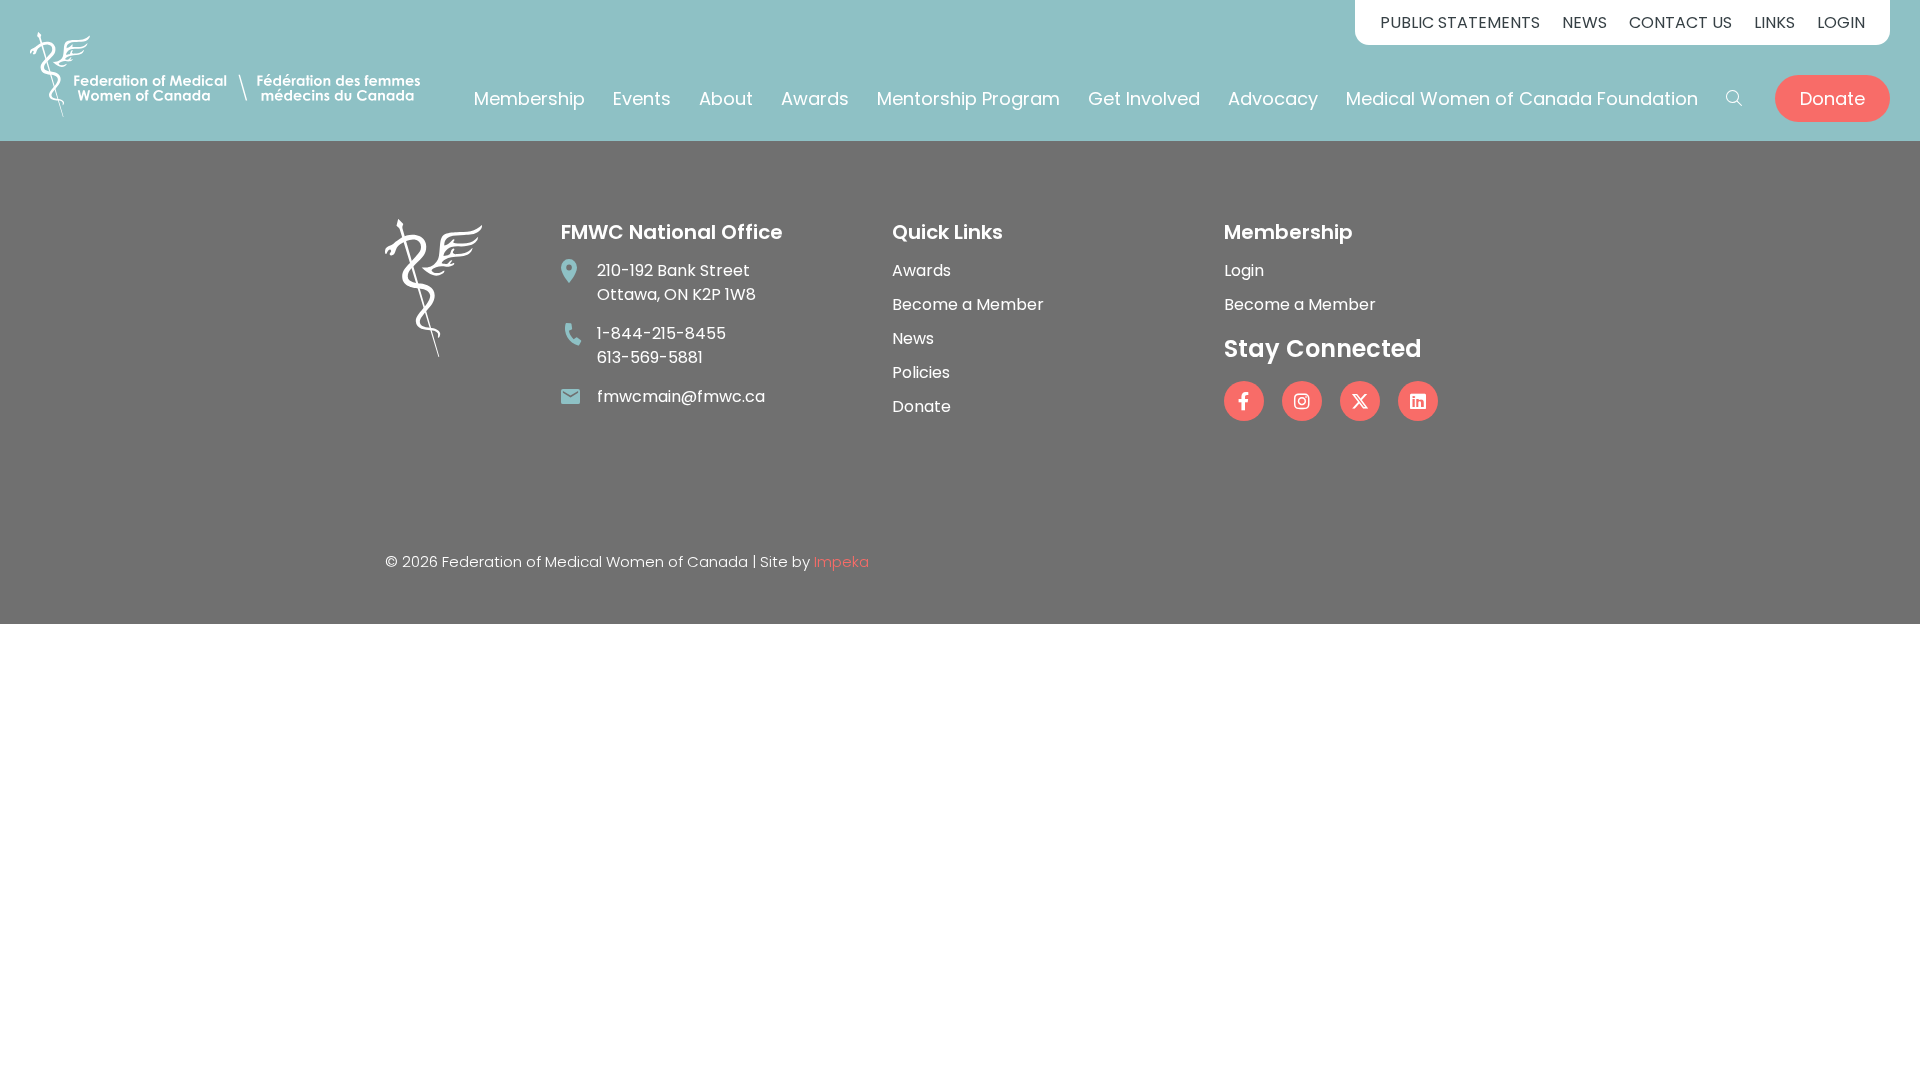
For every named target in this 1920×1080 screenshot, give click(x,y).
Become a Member (968, 304)
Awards (815, 98)
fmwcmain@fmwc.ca (681, 396)
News (1584, 22)
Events (642, 98)
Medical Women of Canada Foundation (1522, 98)
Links (1774, 22)
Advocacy (1273, 98)
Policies (921, 372)
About (726, 98)
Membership (529, 98)
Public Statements (1460, 22)
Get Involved (1144, 98)
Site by (814, 561)
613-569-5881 (650, 357)
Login (1841, 22)
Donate (1832, 98)
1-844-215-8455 (661, 333)
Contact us (1680, 22)
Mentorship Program (968, 98)
